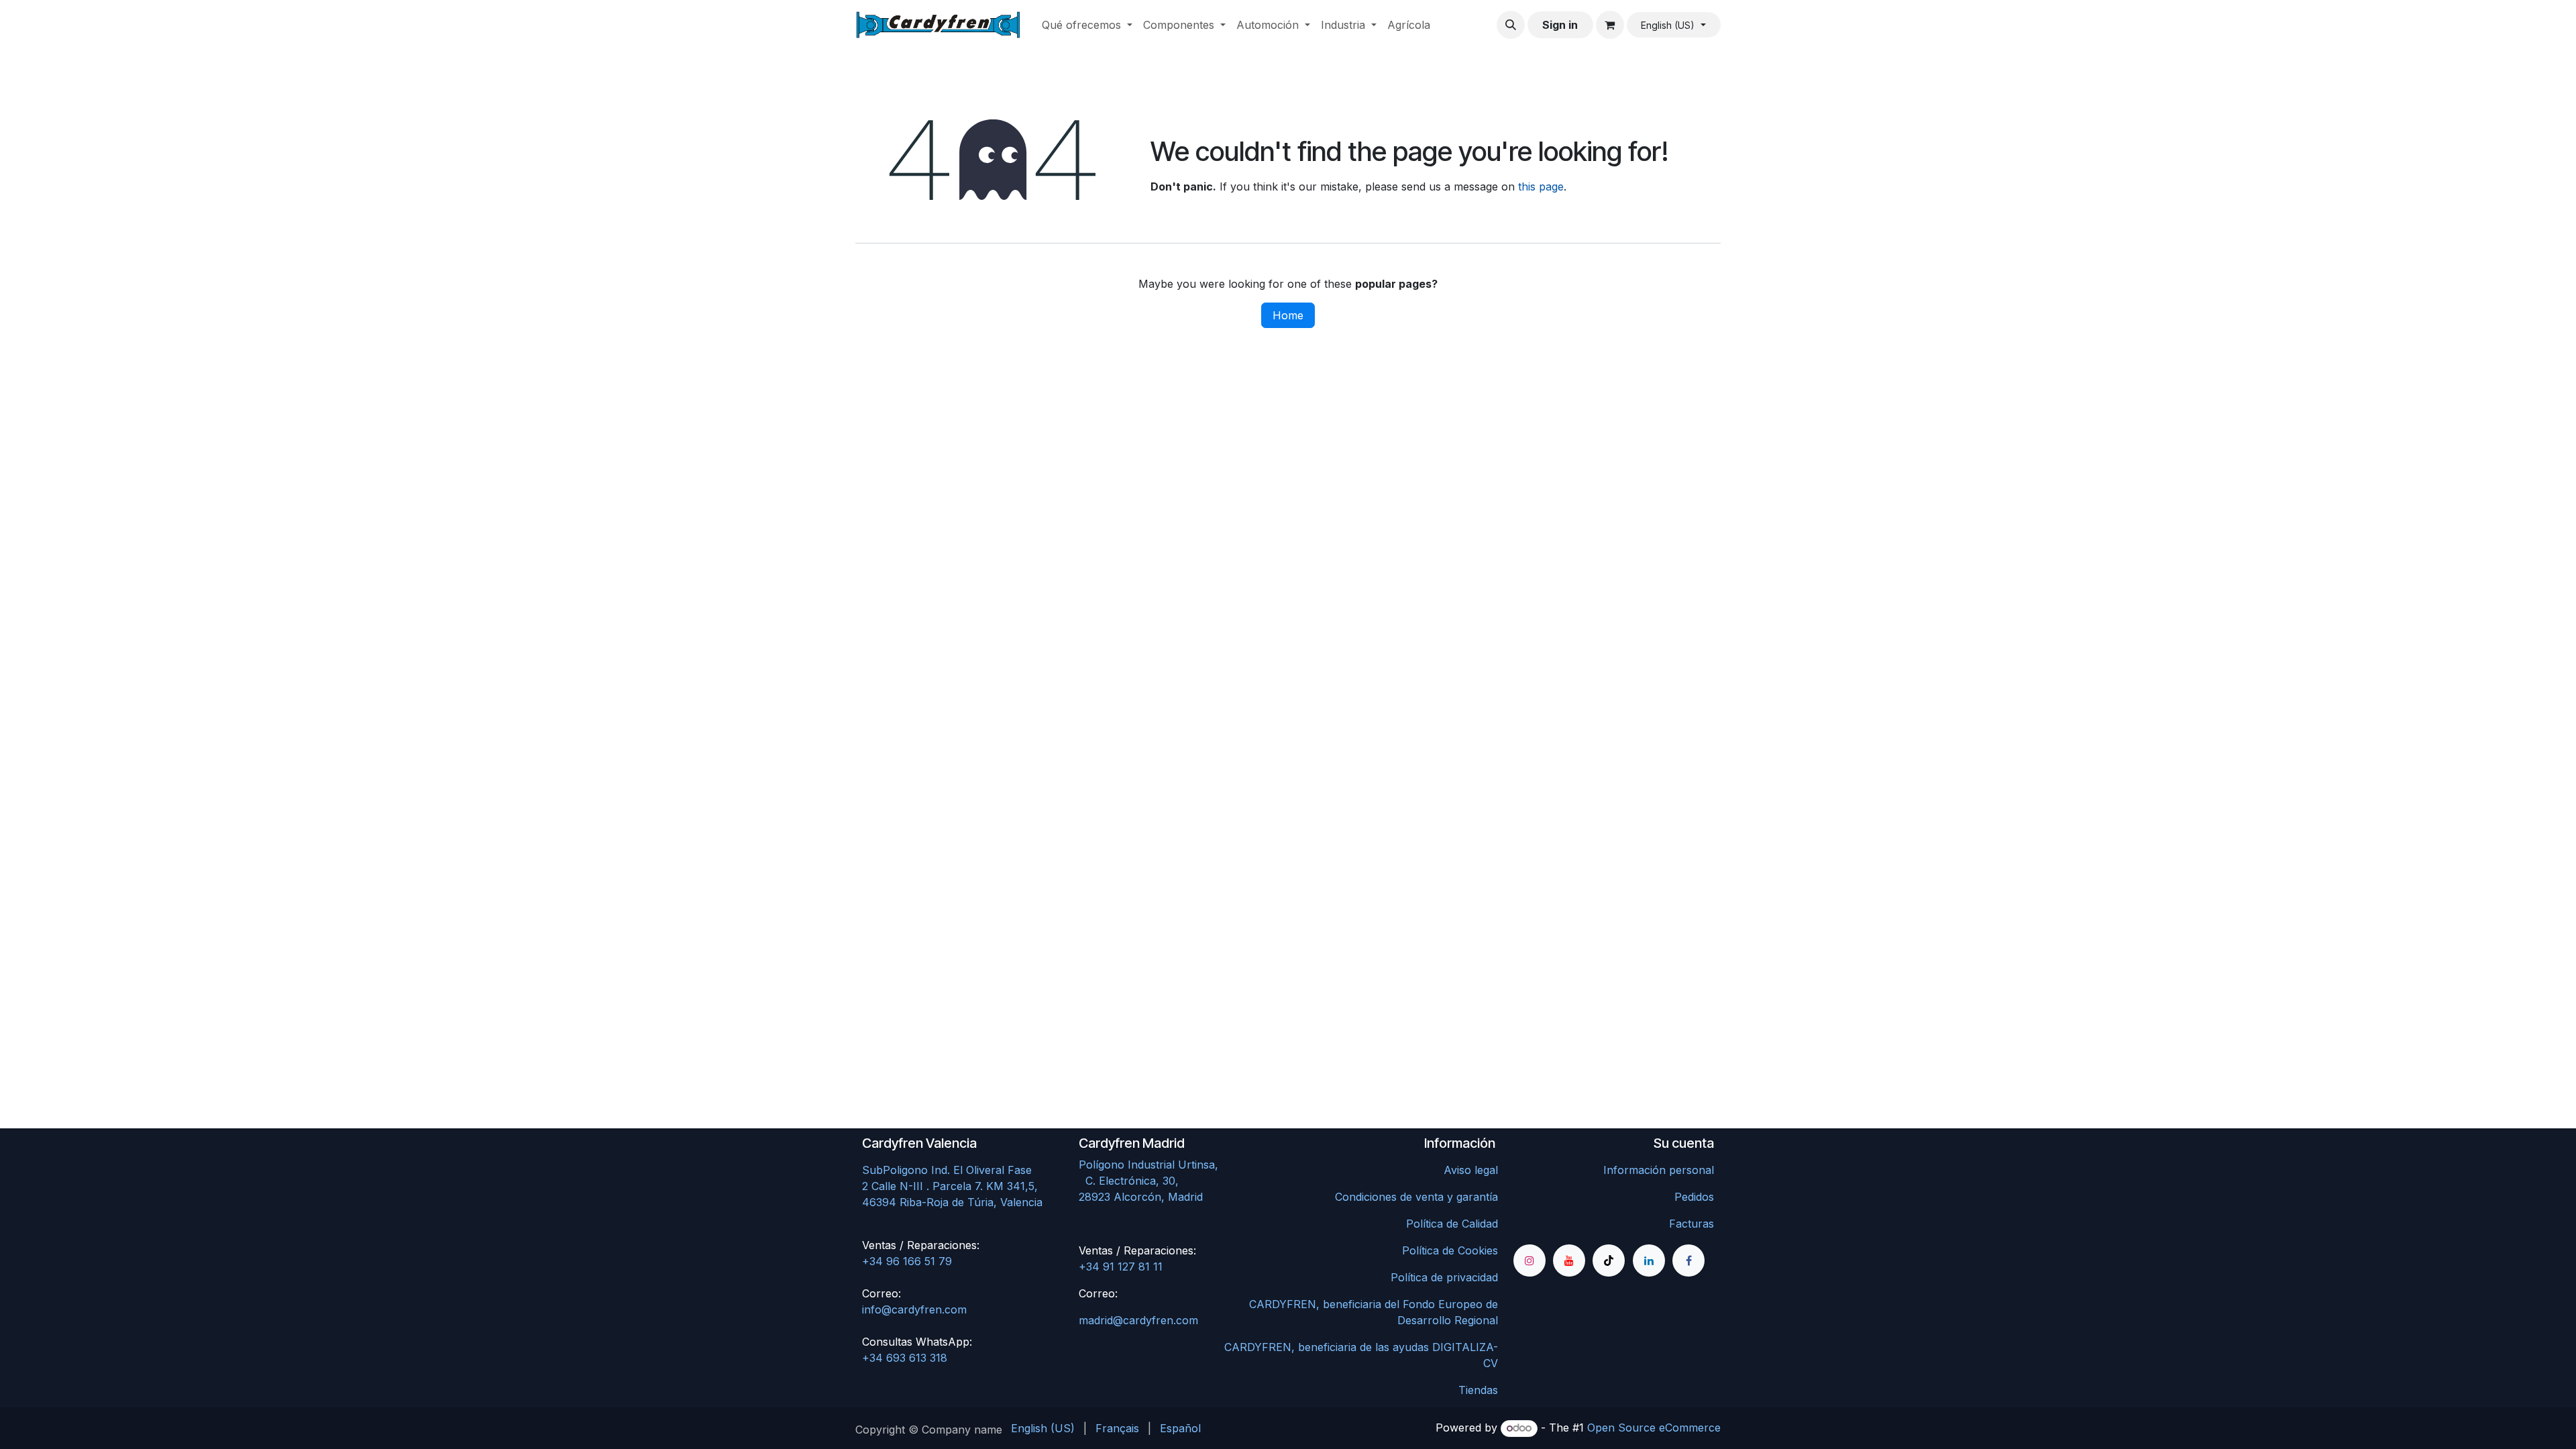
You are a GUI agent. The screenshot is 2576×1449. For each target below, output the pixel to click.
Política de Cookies (1450, 1250)
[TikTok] (1609, 1260)
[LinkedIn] (1649, 1260)
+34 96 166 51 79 (907, 1261)
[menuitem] (1087, 25)
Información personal (1659, 1170)
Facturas (1692, 1224)
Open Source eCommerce (1654, 1428)
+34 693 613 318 (905, 1358)
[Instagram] (1529, 1260)
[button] (1511, 25)
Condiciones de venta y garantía (1416, 1197)
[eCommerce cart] (1610, 25)
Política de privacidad (1444, 1277)
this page (1541, 186)
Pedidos (1694, 1197)
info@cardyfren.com (914, 1309)
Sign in (1560, 25)
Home (1288, 315)
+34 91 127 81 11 (1121, 1267)
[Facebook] (1688, 1260)
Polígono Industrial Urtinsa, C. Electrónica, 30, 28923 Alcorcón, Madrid (1177, 1181)
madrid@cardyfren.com (1138, 1320)
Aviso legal (1471, 1170)
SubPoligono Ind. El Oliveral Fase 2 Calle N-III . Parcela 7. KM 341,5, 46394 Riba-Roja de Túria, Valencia (952, 1186)
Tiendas (1478, 1390)
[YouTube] (1569, 1260)
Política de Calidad (1452, 1224)
